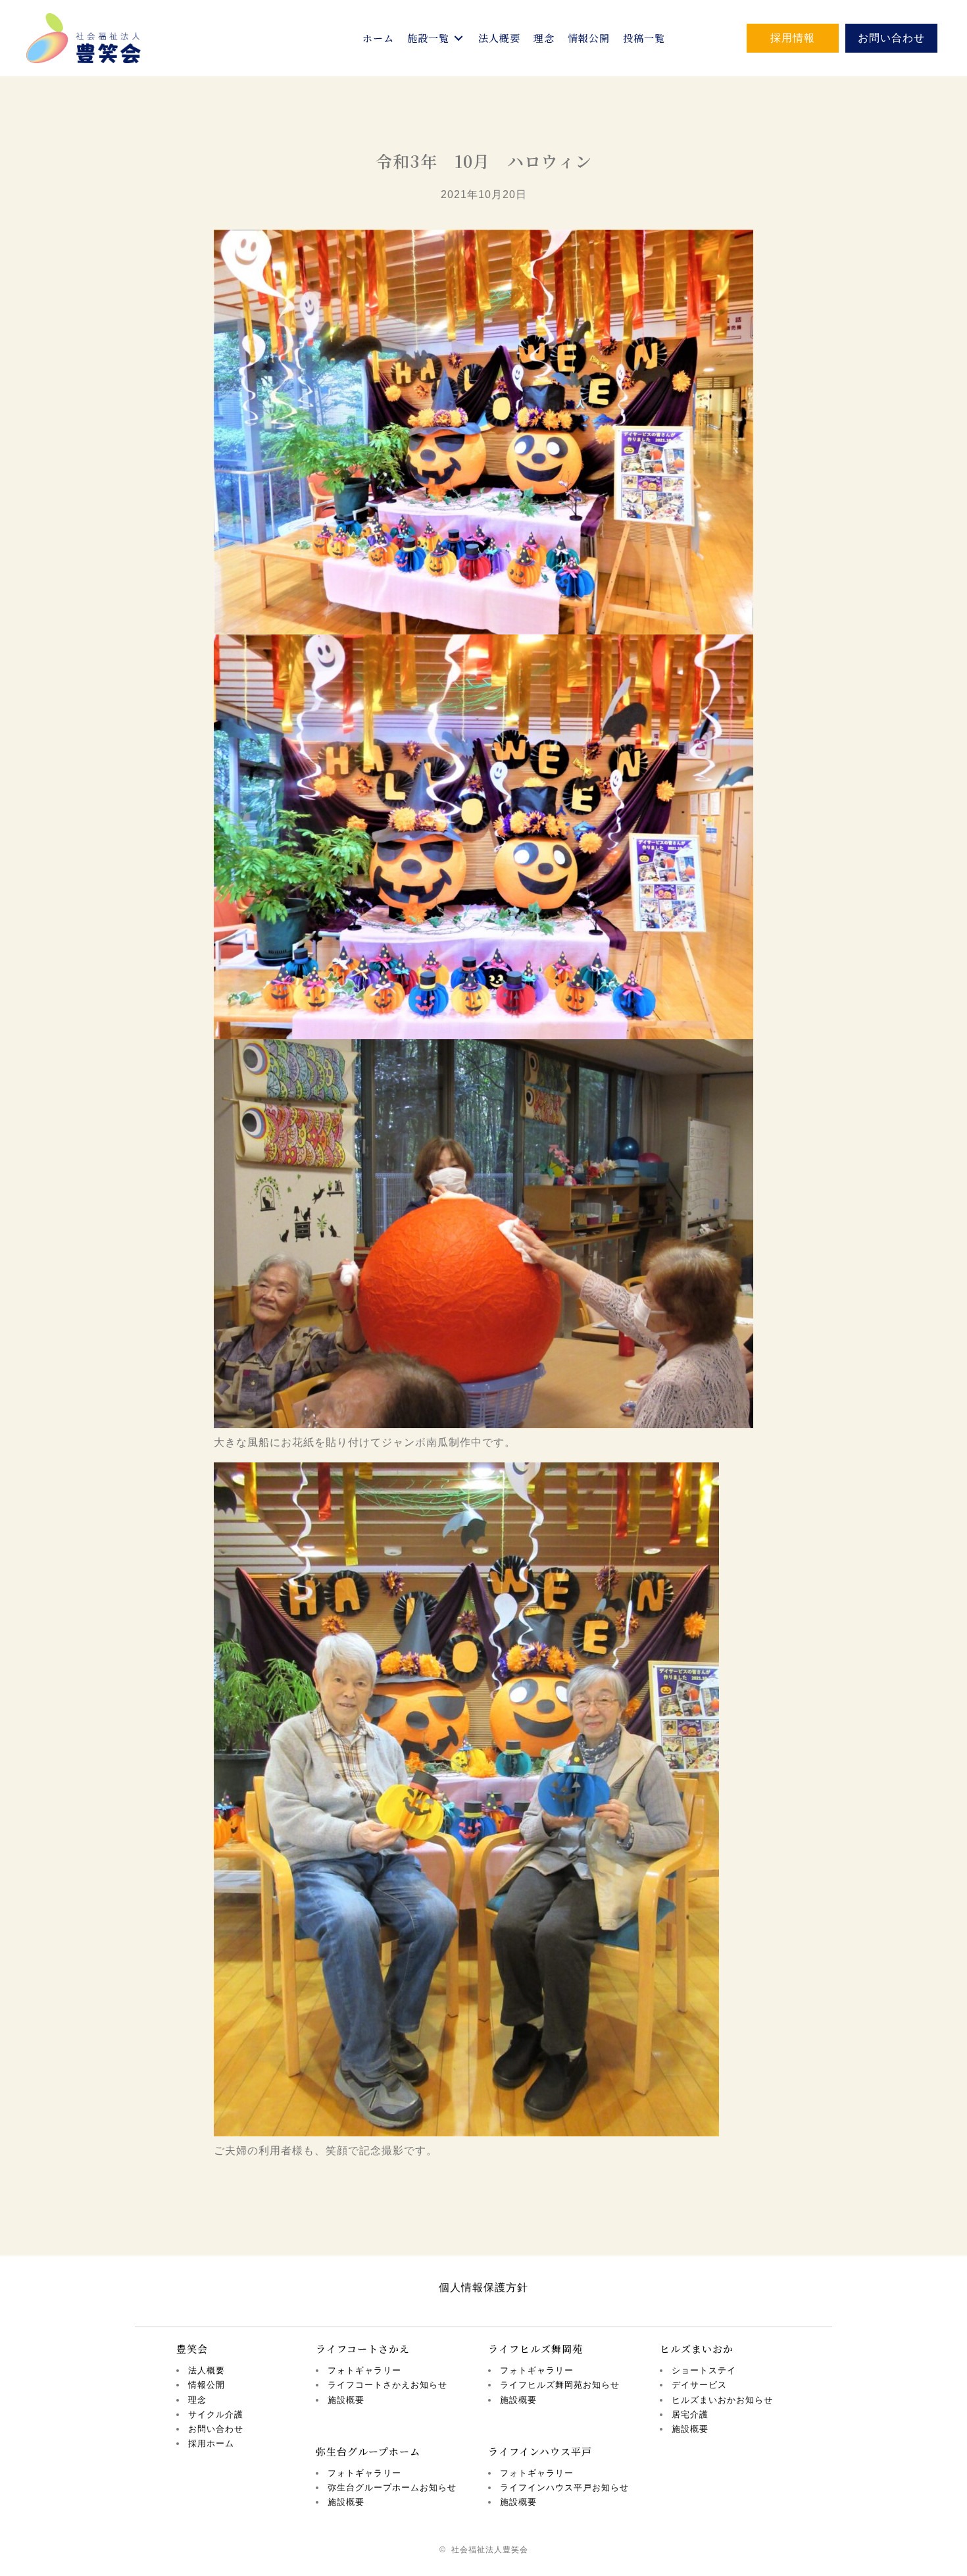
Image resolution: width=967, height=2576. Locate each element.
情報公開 (207, 2385)
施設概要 (346, 2400)
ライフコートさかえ (363, 2349)
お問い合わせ (216, 2429)
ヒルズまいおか (697, 2349)
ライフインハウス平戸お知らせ (564, 2487)
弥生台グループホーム (368, 2451)
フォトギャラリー (364, 2370)
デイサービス (699, 2385)
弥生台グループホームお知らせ (392, 2487)
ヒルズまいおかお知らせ (722, 2400)
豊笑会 (192, 2349)
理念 (197, 2400)
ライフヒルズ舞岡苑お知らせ (560, 2385)
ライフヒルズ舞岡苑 (535, 2349)
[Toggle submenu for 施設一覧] (459, 39)
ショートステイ (704, 2370)
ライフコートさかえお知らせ (387, 2385)
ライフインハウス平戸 (540, 2451)
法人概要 (207, 2370)
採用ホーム (211, 2443)
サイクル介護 (216, 2414)
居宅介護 (690, 2414)
